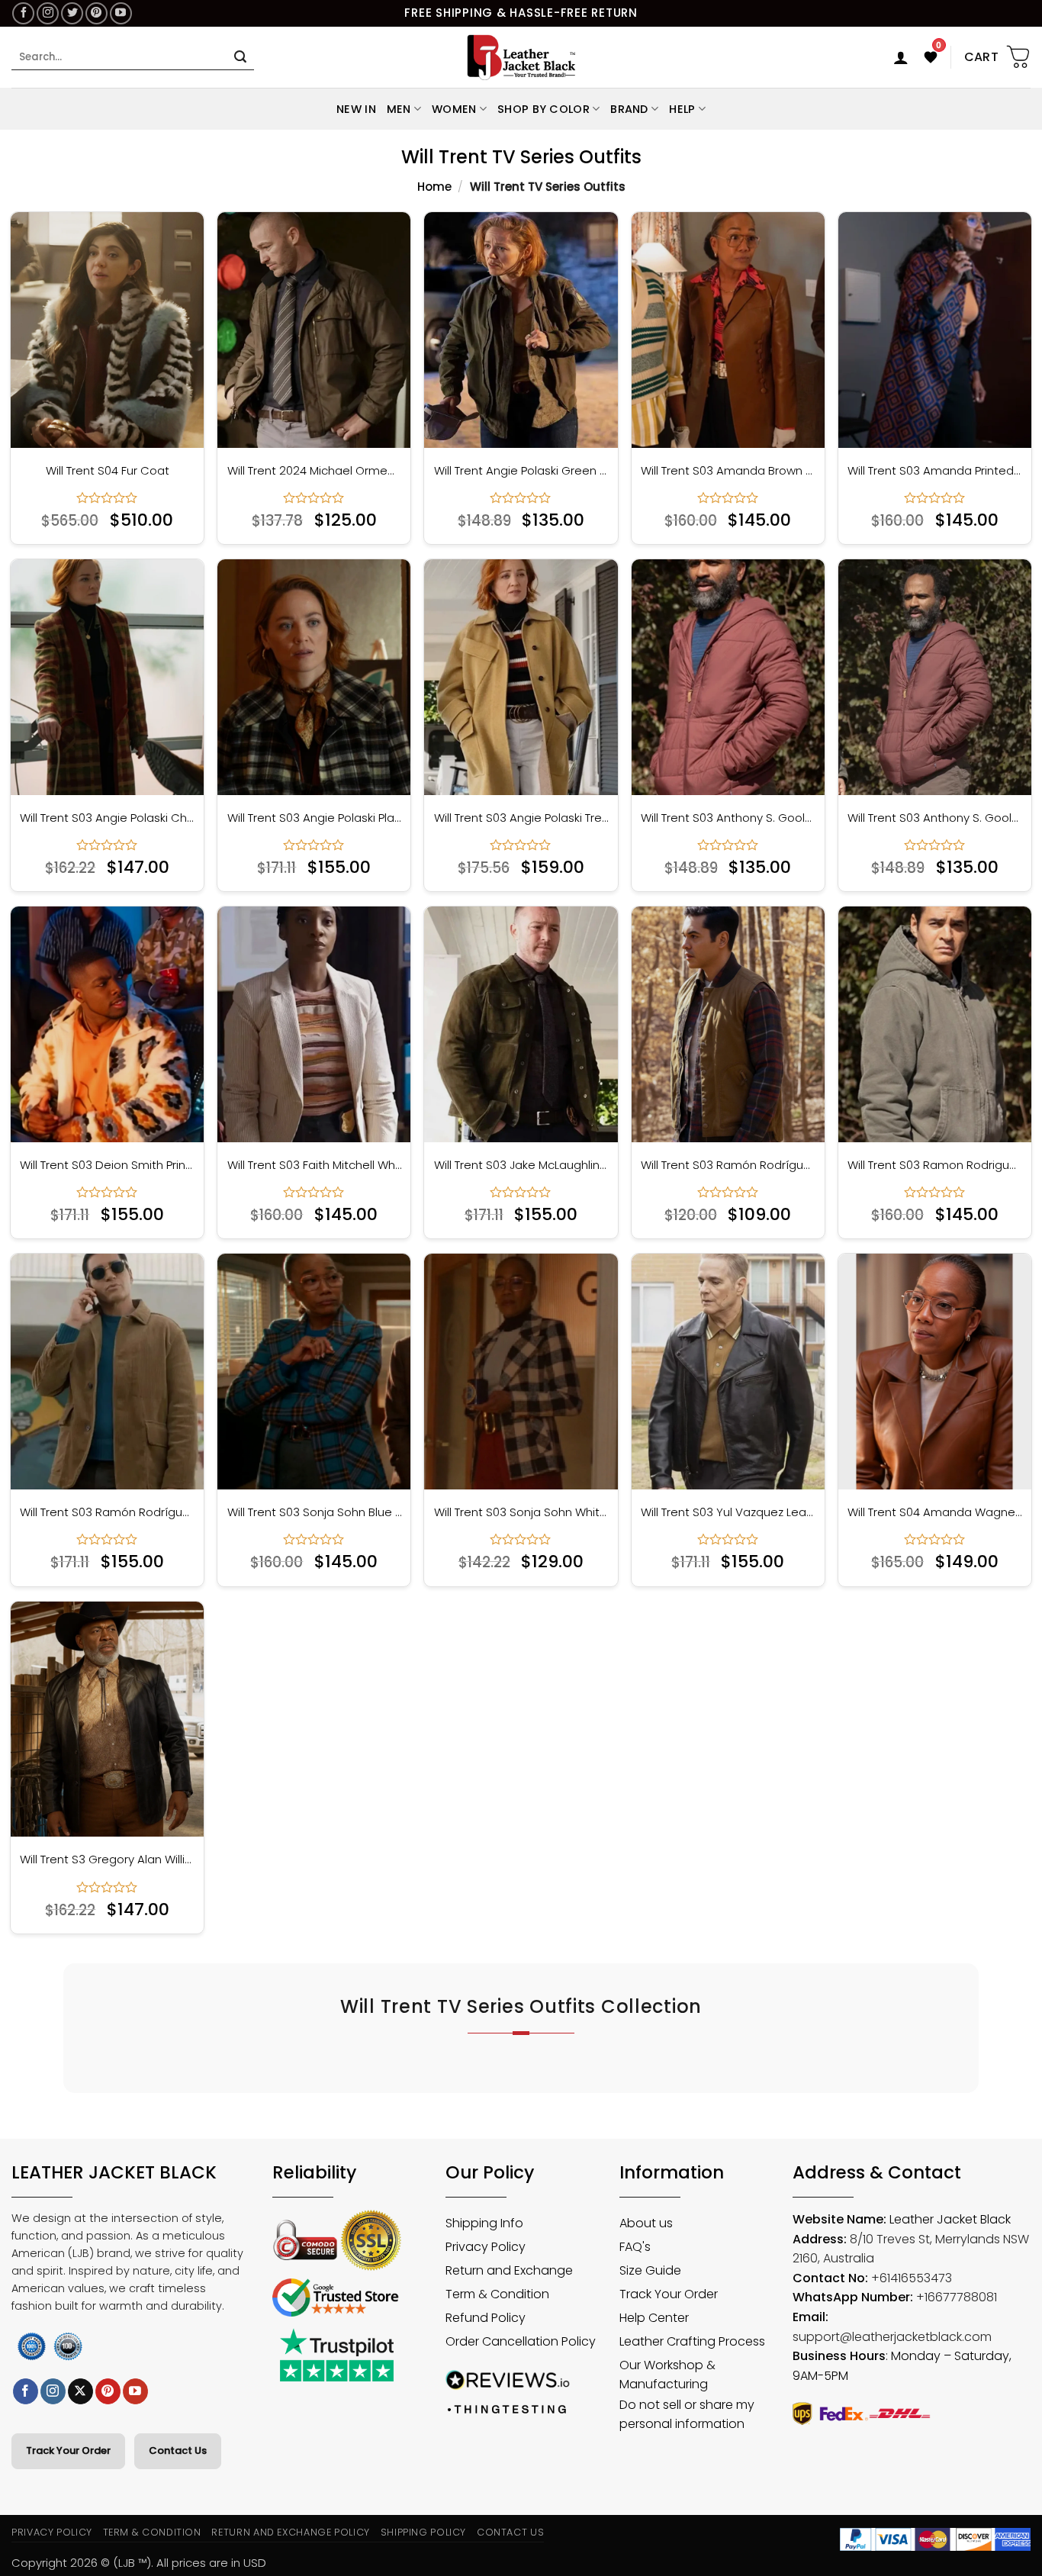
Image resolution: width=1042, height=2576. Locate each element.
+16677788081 (957, 2297)
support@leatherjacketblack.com (892, 2337)
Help (682, 109)
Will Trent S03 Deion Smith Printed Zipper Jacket (107, 1165)
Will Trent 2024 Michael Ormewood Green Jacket (315, 471)
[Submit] (240, 57)
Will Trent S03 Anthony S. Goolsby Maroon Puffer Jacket (935, 818)
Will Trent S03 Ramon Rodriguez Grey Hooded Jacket (935, 1165)
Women (454, 109)
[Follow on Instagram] (48, 13)
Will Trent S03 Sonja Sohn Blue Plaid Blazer (315, 1512)
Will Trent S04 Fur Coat (108, 471)
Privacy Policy (52, 2532)
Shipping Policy (424, 2532)
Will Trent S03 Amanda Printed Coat (935, 471)
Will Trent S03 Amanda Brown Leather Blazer (728, 471)
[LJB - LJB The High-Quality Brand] (521, 57)
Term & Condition (152, 2532)
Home (434, 187)
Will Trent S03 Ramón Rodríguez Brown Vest (728, 1165)
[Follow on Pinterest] (96, 13)
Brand (629, 109)
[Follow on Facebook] (23, 13)
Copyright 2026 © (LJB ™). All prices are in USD (139, 2563)
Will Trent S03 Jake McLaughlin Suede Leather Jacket (521, 1165)
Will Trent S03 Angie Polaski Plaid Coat (315, 818)
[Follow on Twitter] (72, 13)
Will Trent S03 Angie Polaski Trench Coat (521, 818)
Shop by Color (544, 109)
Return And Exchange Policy (290, 2532)
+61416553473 (912, 2278)
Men (399, 109)
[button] (901, 57)
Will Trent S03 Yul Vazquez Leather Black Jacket (728, 1512)
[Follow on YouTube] (121, 13)
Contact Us (178, 2450)
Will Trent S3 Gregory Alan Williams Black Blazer (107, 1860)
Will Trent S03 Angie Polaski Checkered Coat (107, 818)
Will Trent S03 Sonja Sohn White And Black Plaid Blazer (521, 1512)
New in (356, 109)
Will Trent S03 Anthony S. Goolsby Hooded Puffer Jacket (728, 818)
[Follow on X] (80, 2391)
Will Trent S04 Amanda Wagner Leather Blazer (935, 1512)
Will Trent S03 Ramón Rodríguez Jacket (107, 1512)
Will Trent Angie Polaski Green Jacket (521, 471)
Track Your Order (68, 2450)
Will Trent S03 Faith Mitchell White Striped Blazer (315, 1165)
